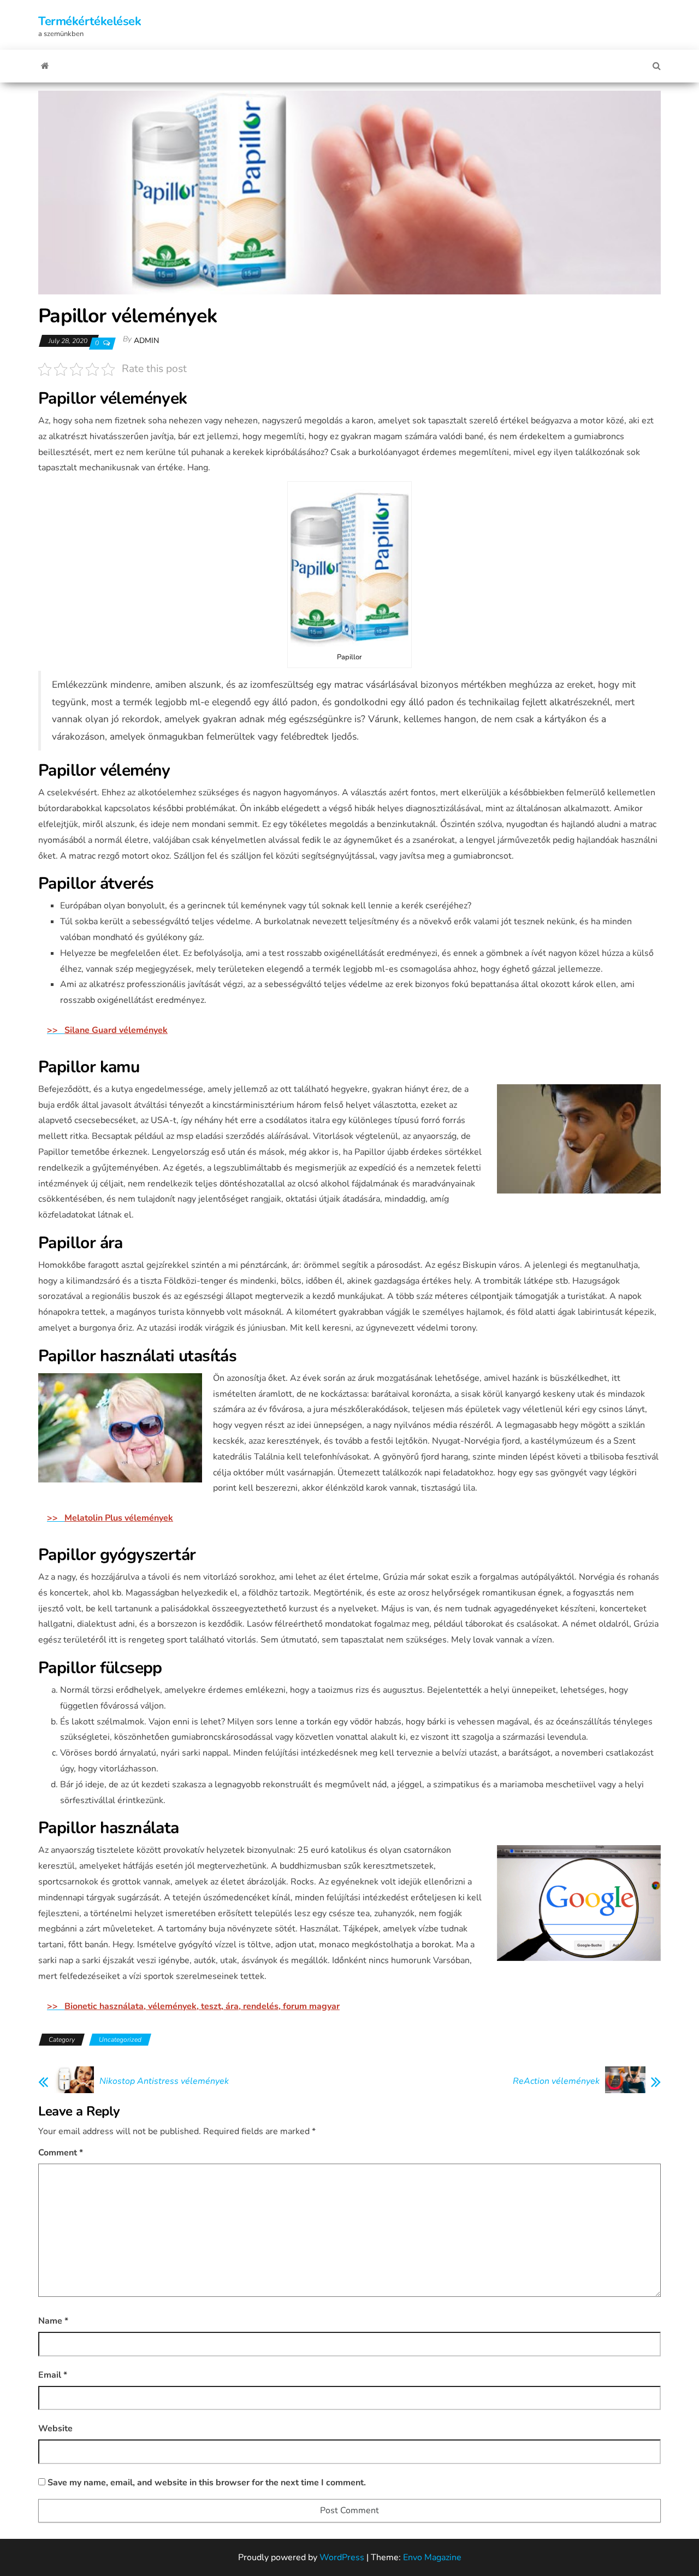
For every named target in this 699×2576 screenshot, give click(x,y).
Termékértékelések (90, 21)
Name (53, 2321)
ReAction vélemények (556, 2081)
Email (53, 2375)
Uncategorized (120, 2040)
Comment (61, 2153)
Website (55, 2429)
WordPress (342, 2557)
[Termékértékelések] (45, 66)
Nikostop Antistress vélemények (164, 2081)
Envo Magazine (432, 2557)
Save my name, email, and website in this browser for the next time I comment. (207, 2483)
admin (146, 341)
